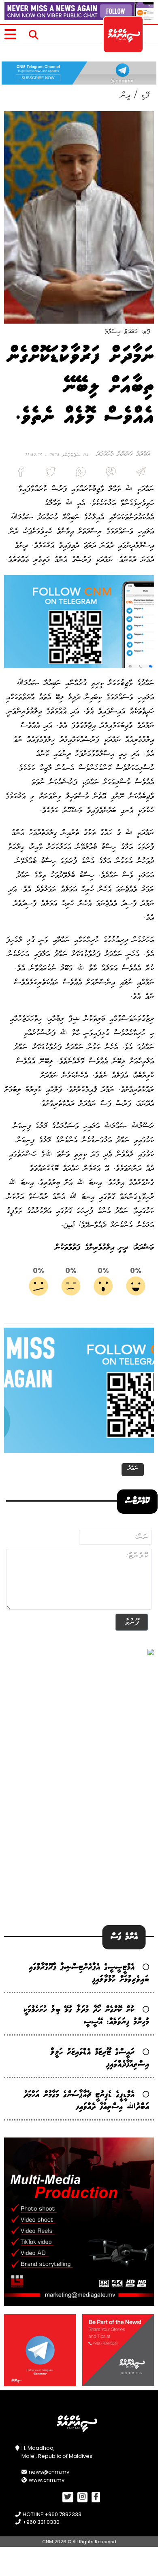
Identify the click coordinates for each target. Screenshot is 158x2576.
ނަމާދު (133, 1469)
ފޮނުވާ (132, 1622)
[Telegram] (139, 474)
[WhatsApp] (79, 474)
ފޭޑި (145, 95)
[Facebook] (19, 474)
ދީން (126, 95)
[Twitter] (49, 474)
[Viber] (109, 474)
